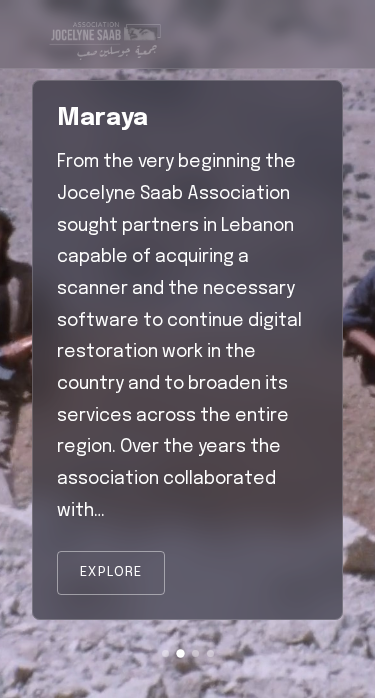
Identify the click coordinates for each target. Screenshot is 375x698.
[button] (165, 653)
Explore (111, 572)
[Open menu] (313, 34)
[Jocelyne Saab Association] (104, 34)
